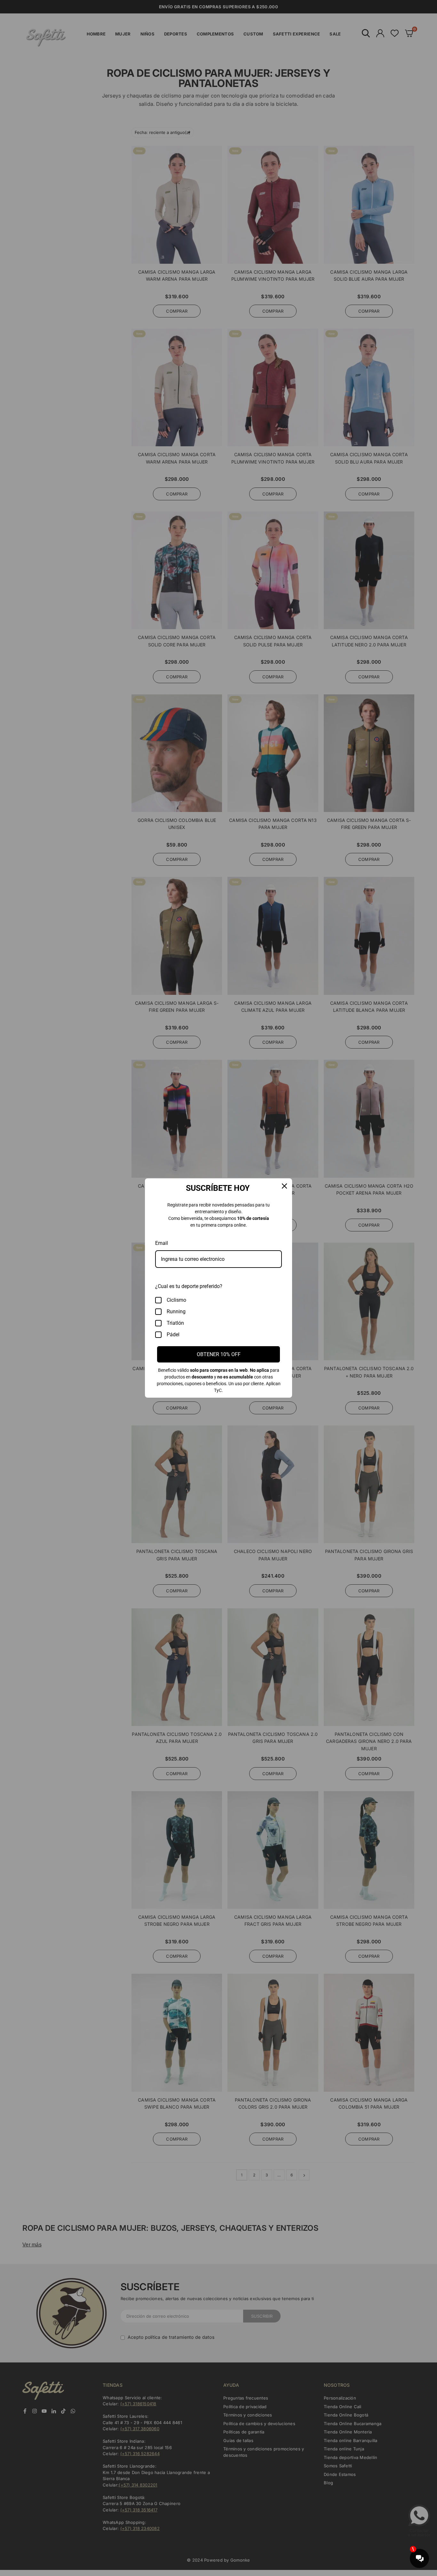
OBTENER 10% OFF (219, 1354)
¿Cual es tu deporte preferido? (189, 1286)
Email (162, 1243)
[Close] (284, 1186)
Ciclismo (176, 1300)
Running (176, 1311)
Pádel (173, 1335)
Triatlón (175, 1323)
